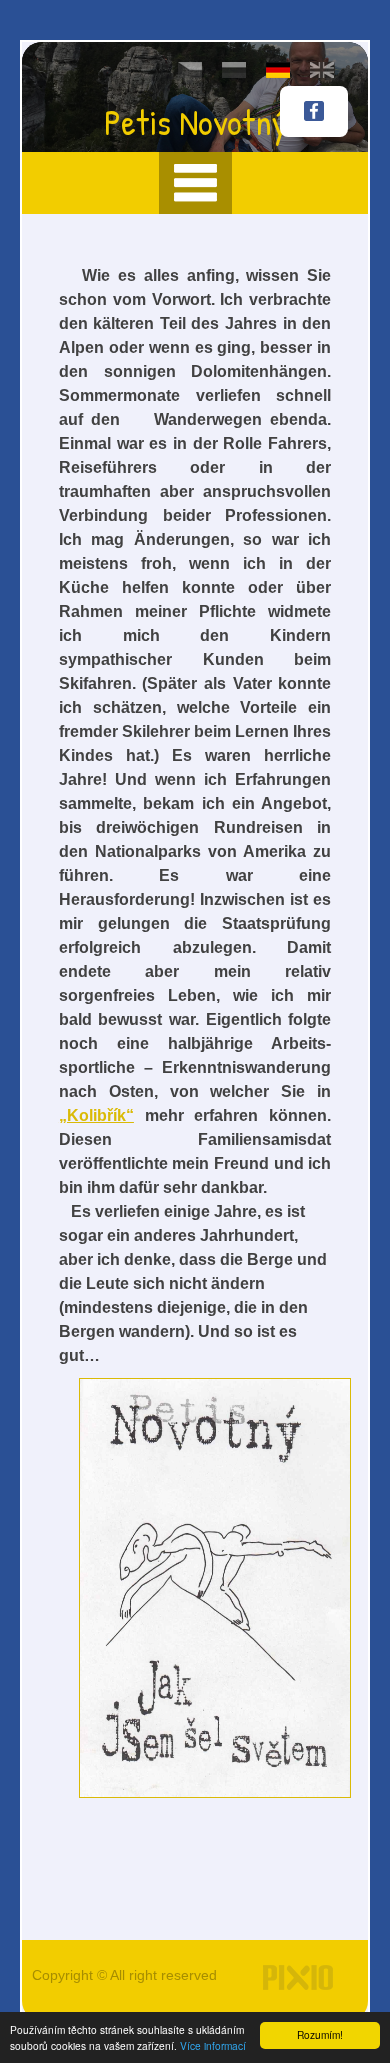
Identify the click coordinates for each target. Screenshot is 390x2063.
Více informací (213, 2045)
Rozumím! (320, 2034)
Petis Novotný (195, 121)
